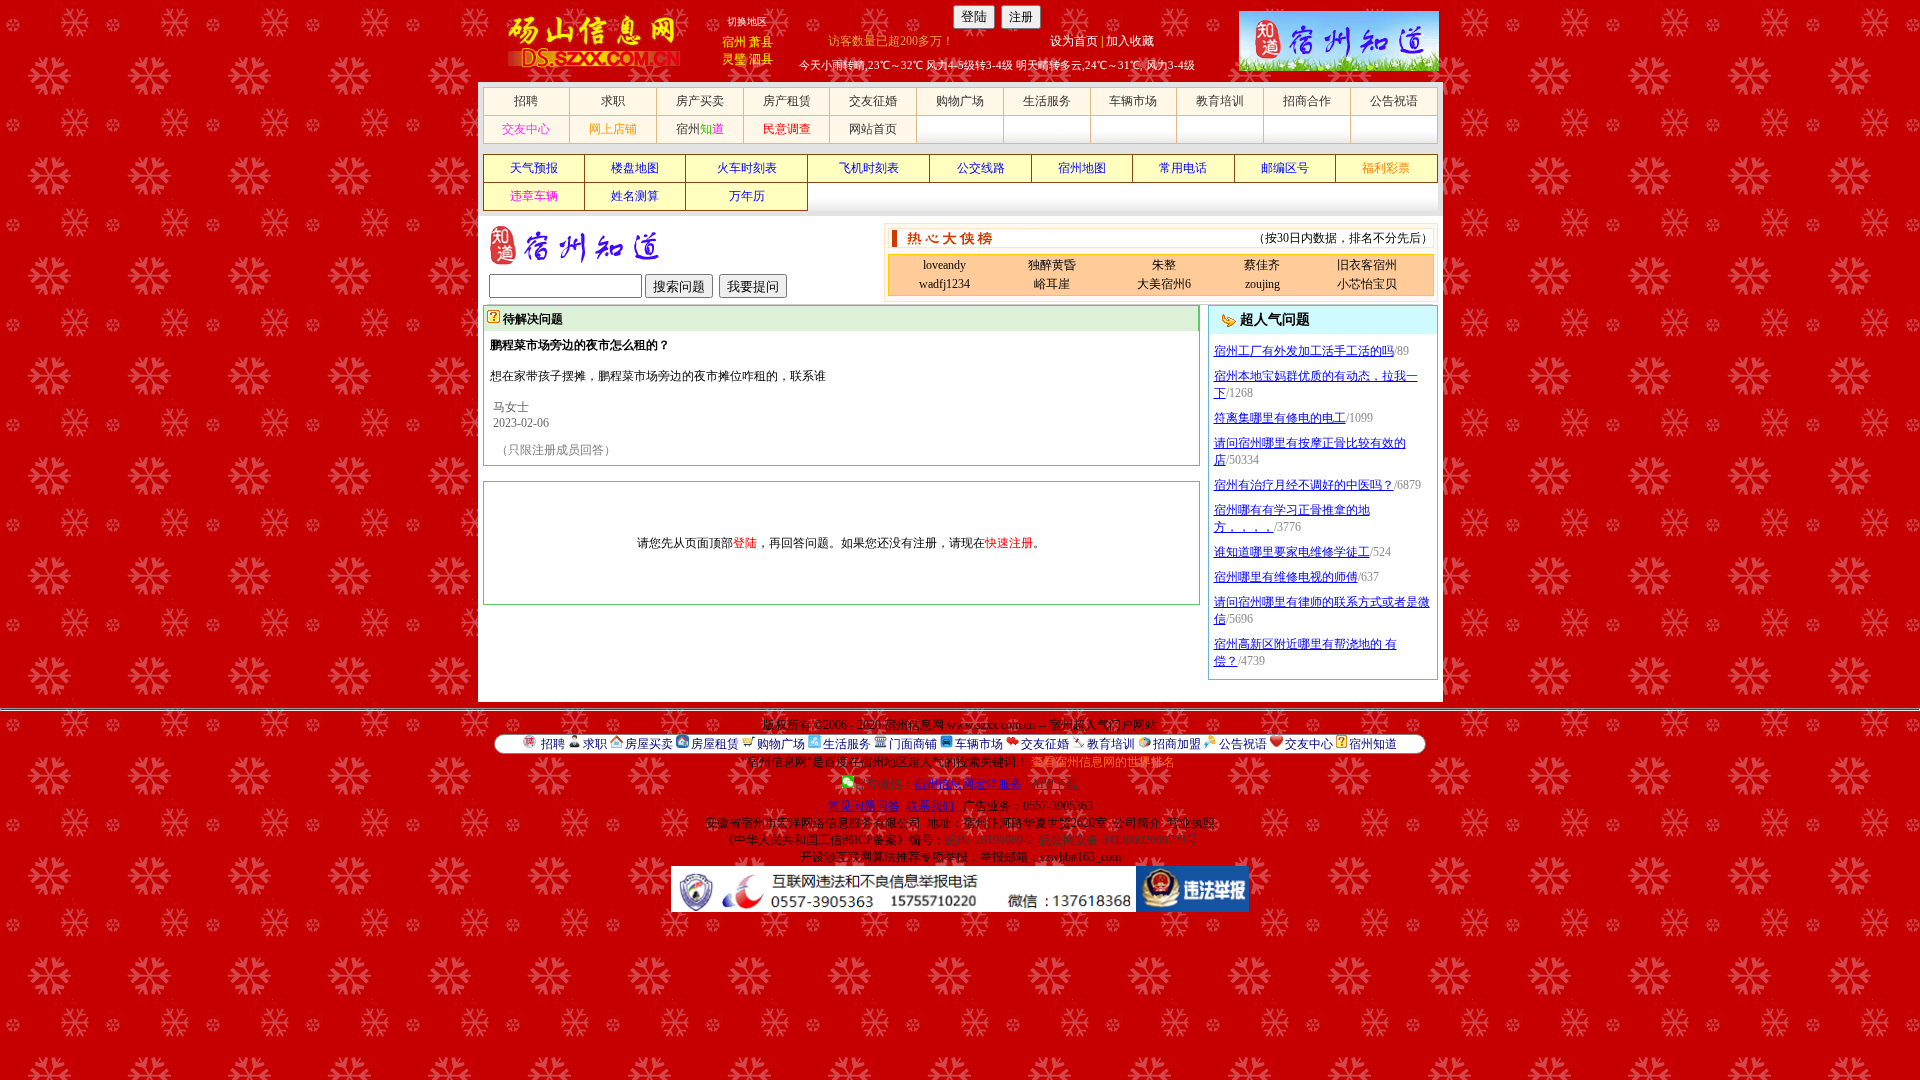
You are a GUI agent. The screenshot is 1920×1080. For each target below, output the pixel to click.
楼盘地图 (635, 168)
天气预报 (534, 168)
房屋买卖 (649, 744)
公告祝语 (1394, 101)
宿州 (734, 42)
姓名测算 (635, 196)
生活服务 (1047, 101)
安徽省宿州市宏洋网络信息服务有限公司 (813, 823)
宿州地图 (1082, 168)
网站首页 (873, 129)
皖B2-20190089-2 (989, 840)
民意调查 (787, 129)
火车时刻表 (747, 168)
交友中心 (526, 129)
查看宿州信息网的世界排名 (1103, 762)
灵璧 (734, 59)
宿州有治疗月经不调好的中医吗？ (1304, 485)
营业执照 (1191, 823)
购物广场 (960, 101)
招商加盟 (1177, 744)
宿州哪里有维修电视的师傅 (1286, 577)
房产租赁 (787, 101)
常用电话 (1183, 168)
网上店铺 (613, 129)
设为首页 (1074, 41)
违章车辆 (534, 196)
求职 (613, 101)
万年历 (747, 196)
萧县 (761, 42)
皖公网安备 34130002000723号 (1118, 840)
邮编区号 (1285, 168)
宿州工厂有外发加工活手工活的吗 (1304, 351)
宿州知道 (1373, 744)
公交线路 (981, 168)
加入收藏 (1130, 41)
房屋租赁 (715, 744)
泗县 (761, 59)
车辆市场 (1133, 101)
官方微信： (938, 784)
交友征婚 (873, 101)
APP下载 (1054, 784)
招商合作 (1307, 101)
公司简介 (1137, 823)
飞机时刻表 (869, 168)
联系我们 (930, 806)
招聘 (526, 101)
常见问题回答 (864, 806)
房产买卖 (700, 101)
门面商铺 (913, 744)
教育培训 (1220, 101)
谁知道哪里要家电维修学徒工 (1292, 552)
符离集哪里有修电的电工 (1280, 418)
